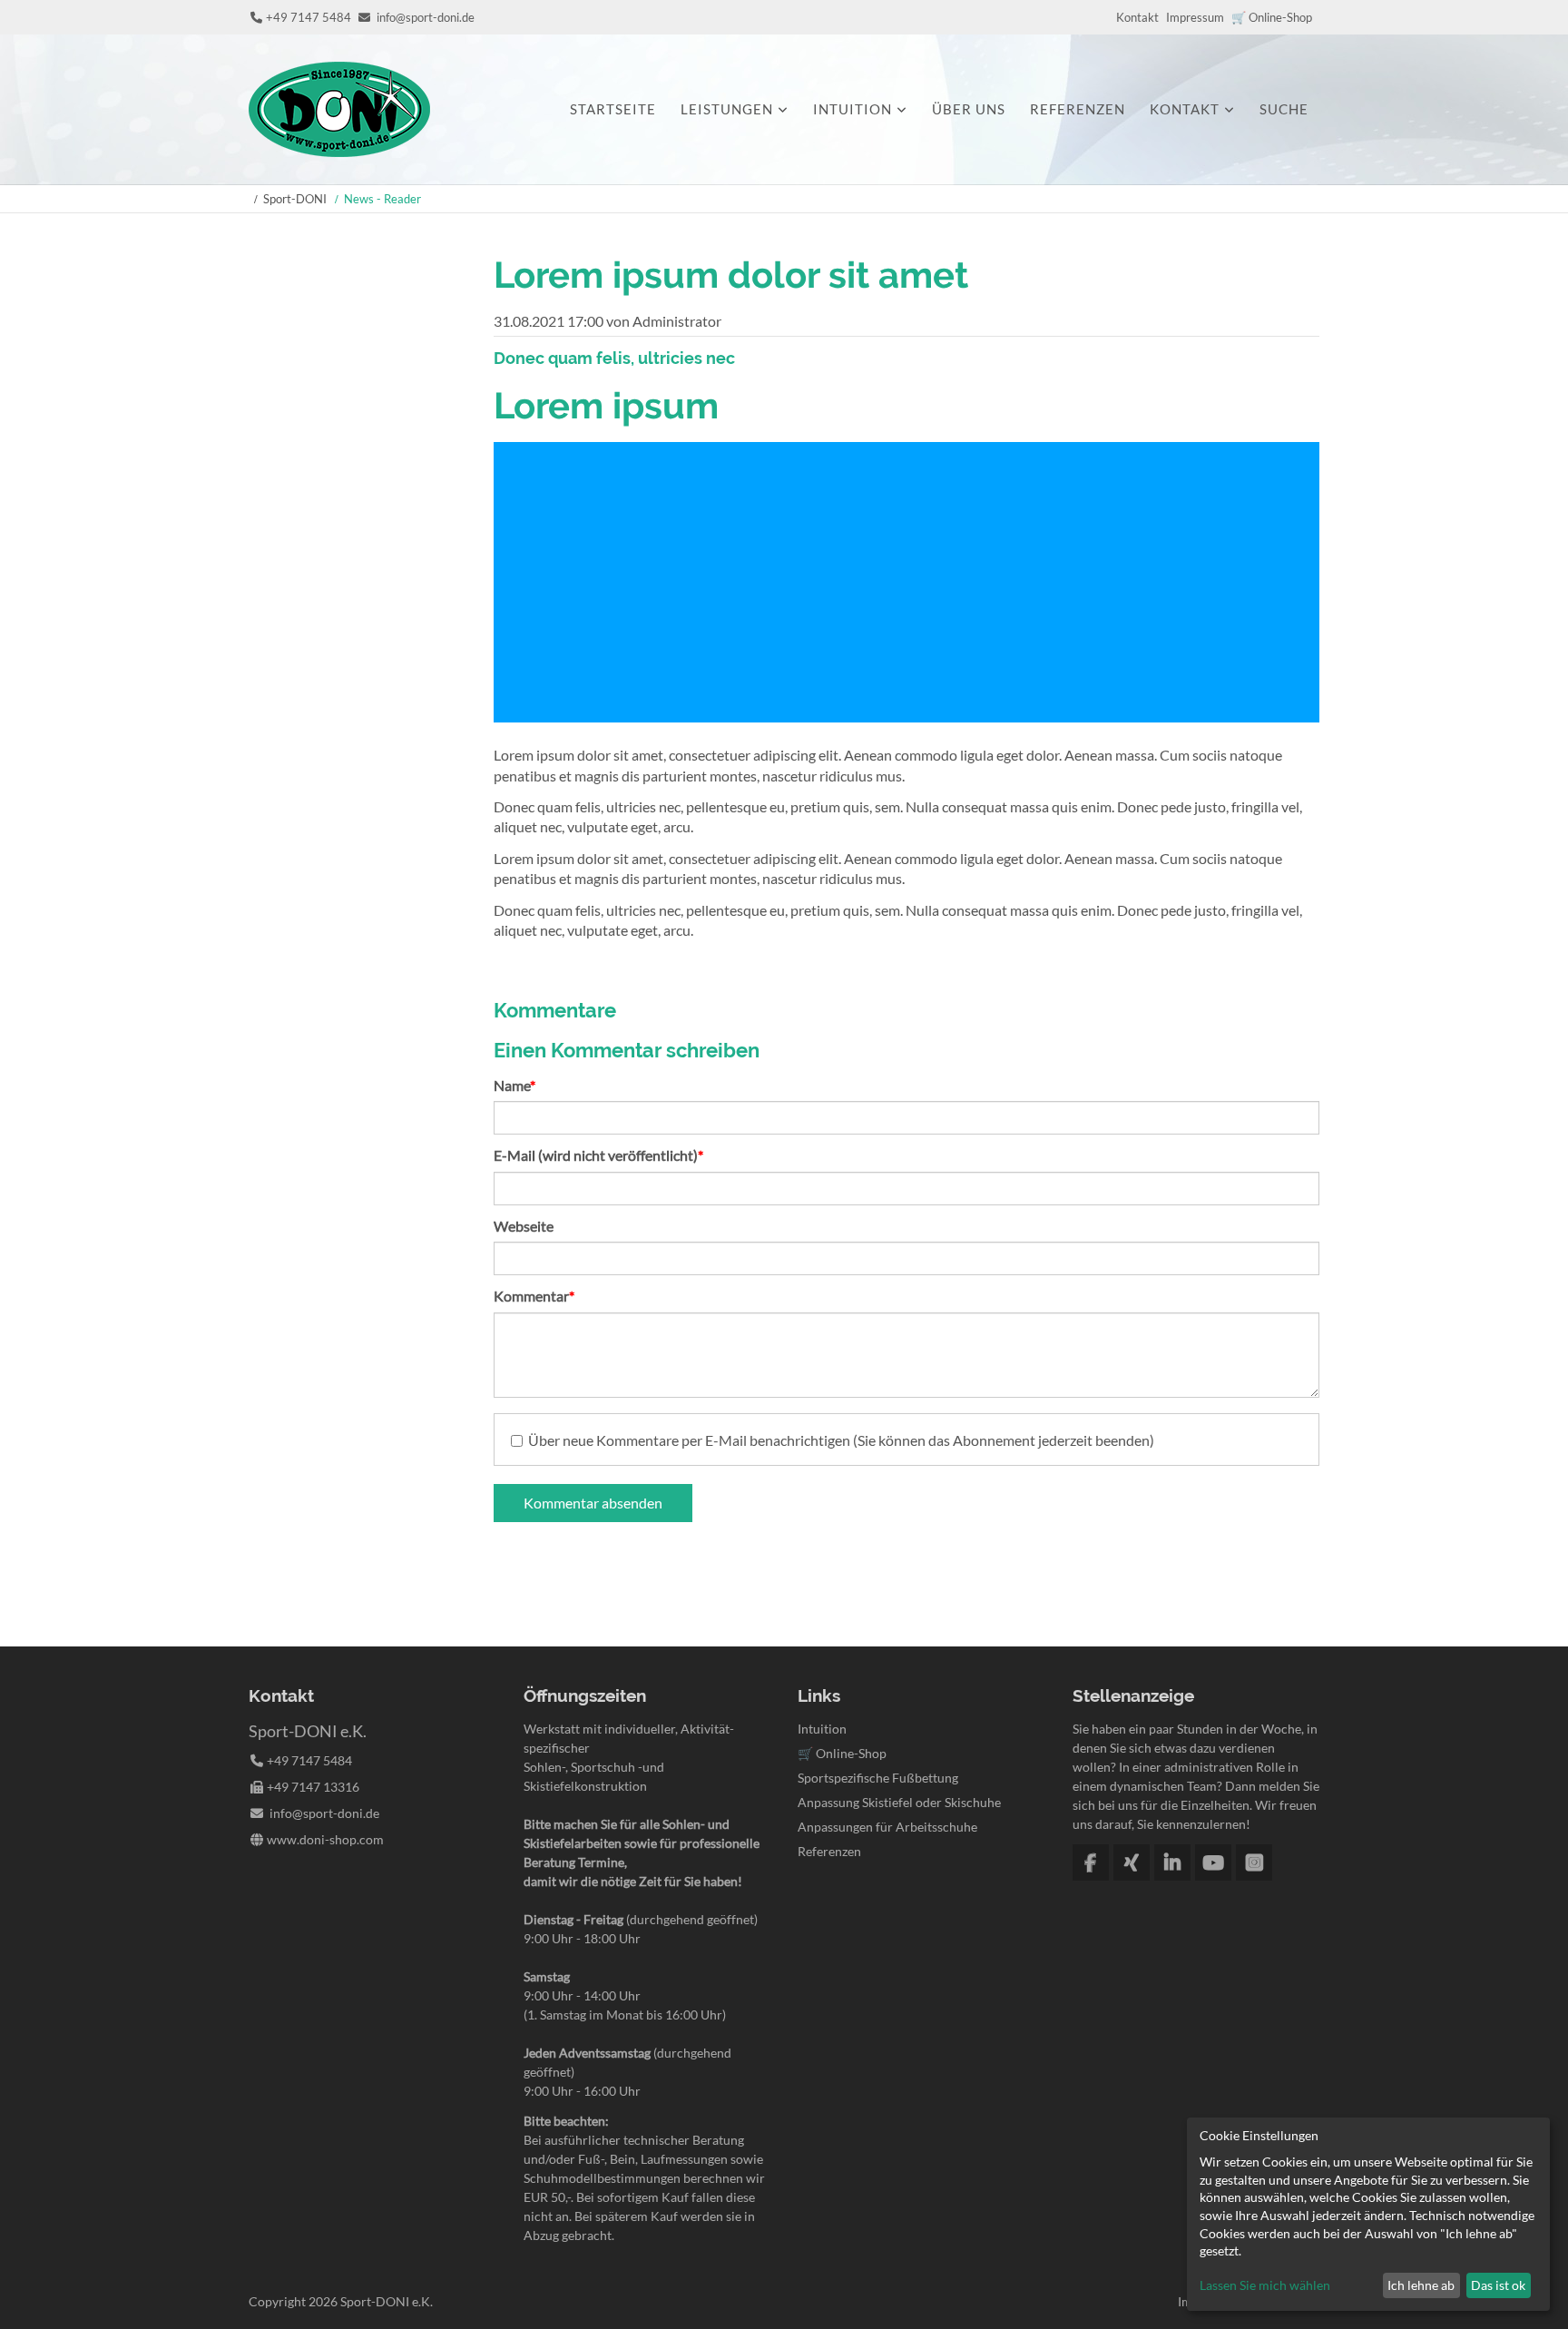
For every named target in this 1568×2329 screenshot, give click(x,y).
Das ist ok (1498, 2285)
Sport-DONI (295, 199)
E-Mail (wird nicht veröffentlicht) (598, 1155)
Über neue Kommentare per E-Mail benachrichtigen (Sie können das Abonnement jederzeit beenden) (841, 1440)
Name (526, 1085)
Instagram (1254, 1862)
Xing (1132, 1862)
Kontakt (1137, 17)
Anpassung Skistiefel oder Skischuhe (899, 1802)
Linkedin (1172, 1862)
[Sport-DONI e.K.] (339, 151)
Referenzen (1078, 109)
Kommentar (534, 1295)
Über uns (969, 109)
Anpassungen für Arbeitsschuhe (887, 1827)
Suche (1284, 109)
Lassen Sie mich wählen (1265, 2285)
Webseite (524, 1226)
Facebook (1091, 1862)
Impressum (1195, 17)
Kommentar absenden (593, 1503)
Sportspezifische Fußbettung (878, 1778)
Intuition (853, 109)
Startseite (613, 109)
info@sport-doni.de (426, 17)
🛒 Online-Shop (1272, 17)
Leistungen (727, 109)
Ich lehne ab (1421, 2285)
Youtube (1213, 1862)
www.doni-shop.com (325, 1839)
